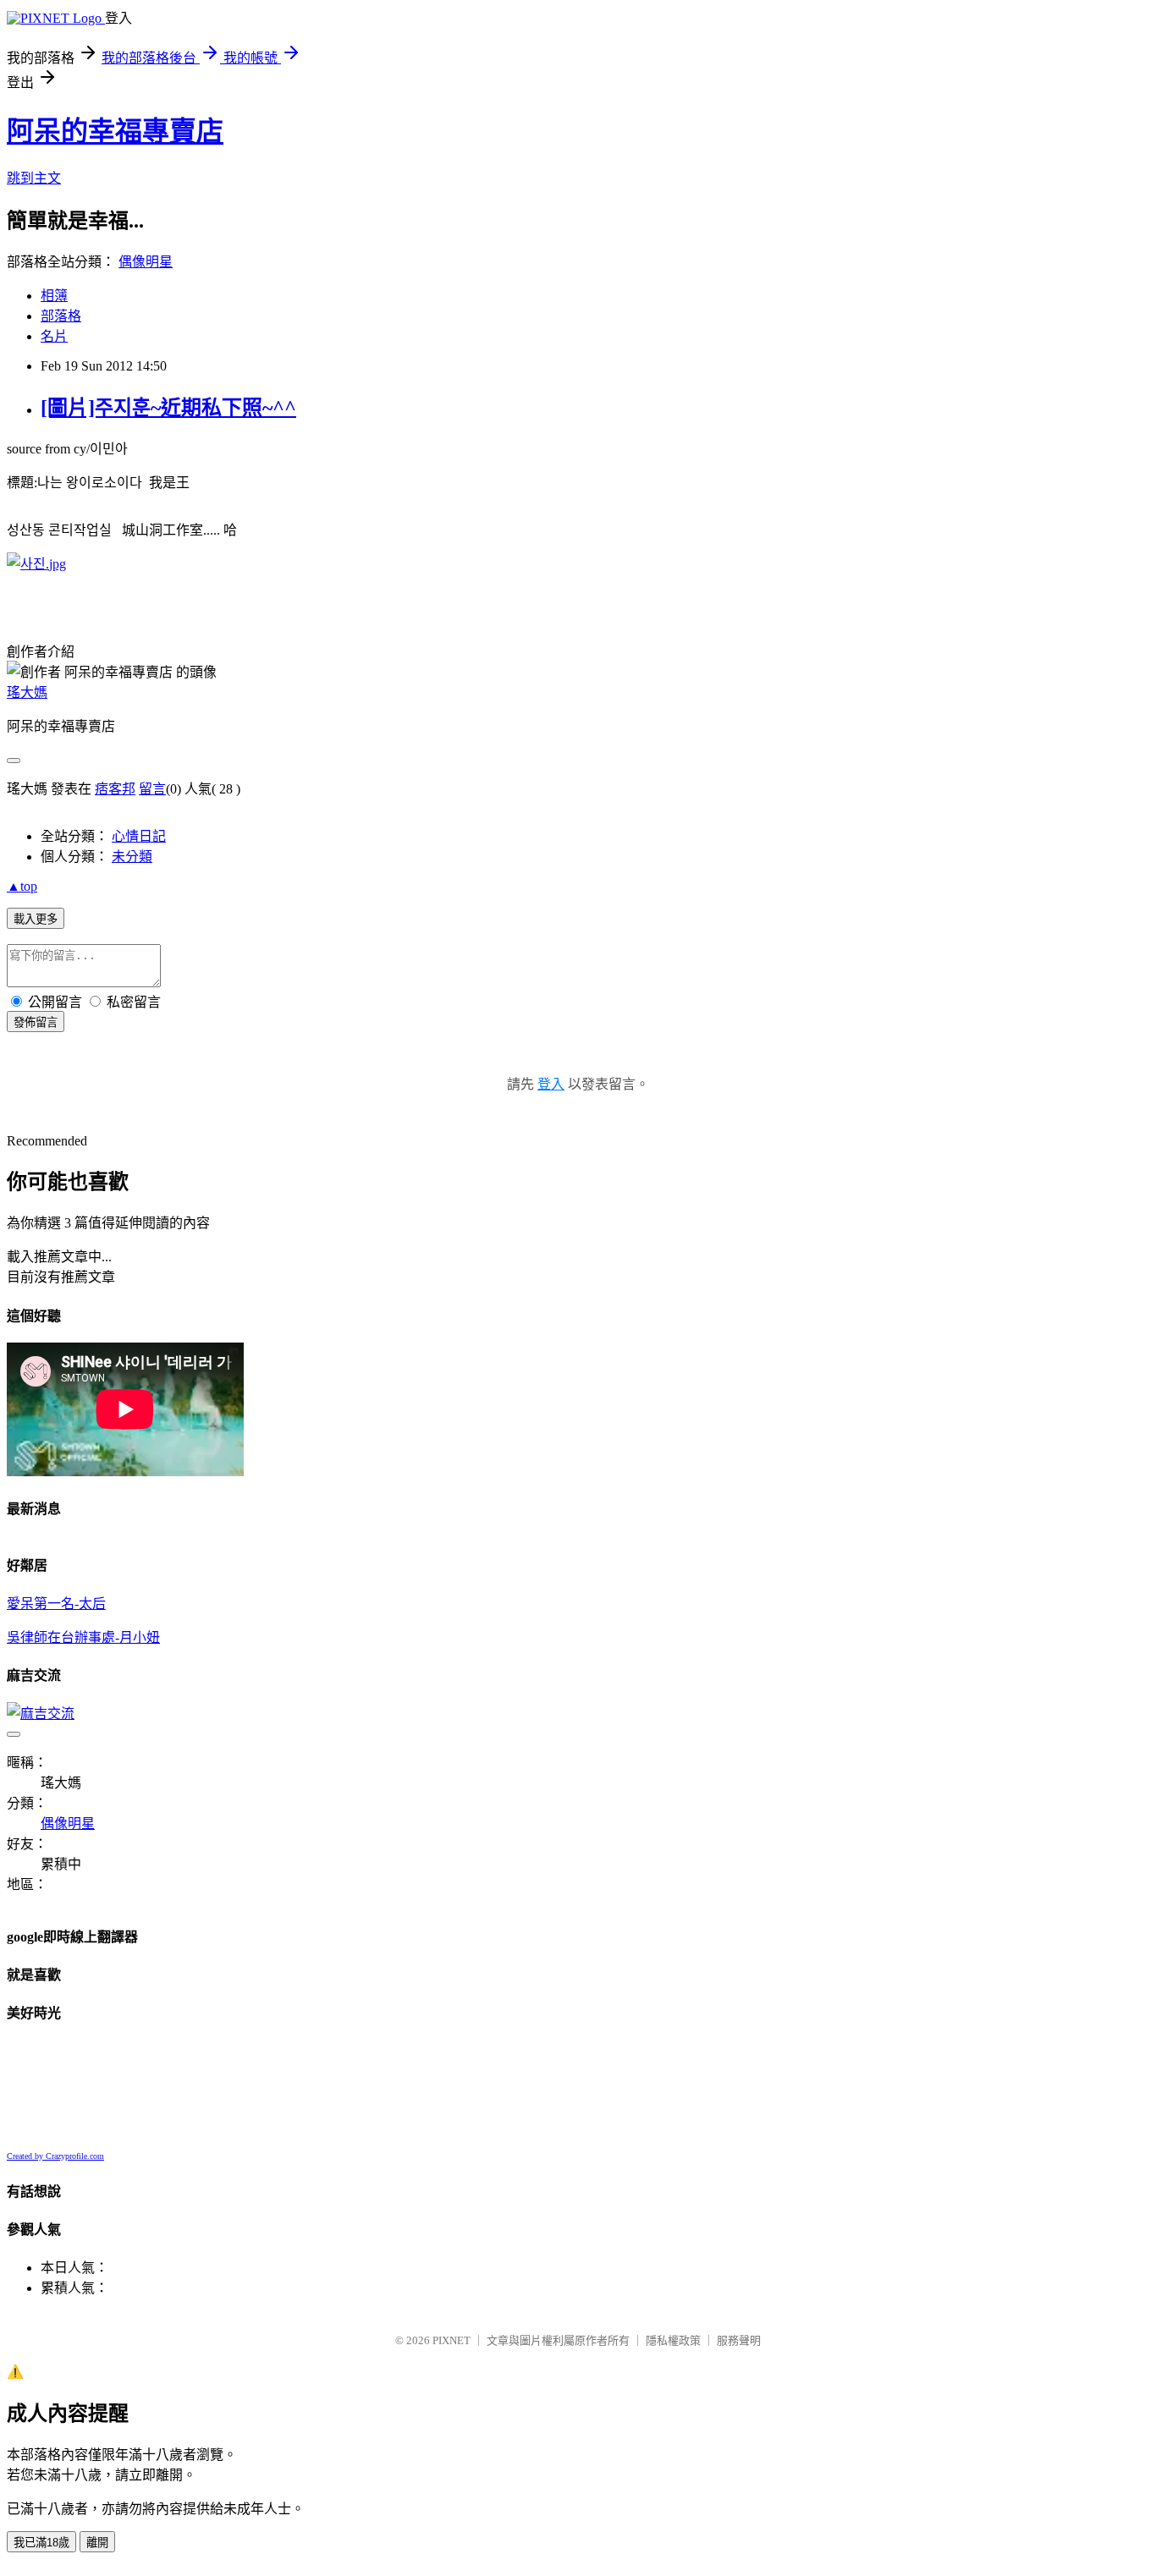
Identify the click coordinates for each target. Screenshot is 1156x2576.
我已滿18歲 (41, 2543)
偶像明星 (146, 262)
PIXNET (451, 2340)
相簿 (54, 296)
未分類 (132, 857)
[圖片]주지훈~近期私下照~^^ (168, 408)
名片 (54, 336)
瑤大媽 (27, 692)
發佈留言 (36, 1022)
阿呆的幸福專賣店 (115, 131)
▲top (22, 886)
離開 (97, 2543)
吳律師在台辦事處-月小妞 (83, 1637)
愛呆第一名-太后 (56, 1604)
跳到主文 (34, 178)
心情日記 (139, 836)
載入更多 (36, 919)
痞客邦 (115, 789)
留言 (152, 789)
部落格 (61, 316)
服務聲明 (739, 2340)
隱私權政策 (673, 2340)
